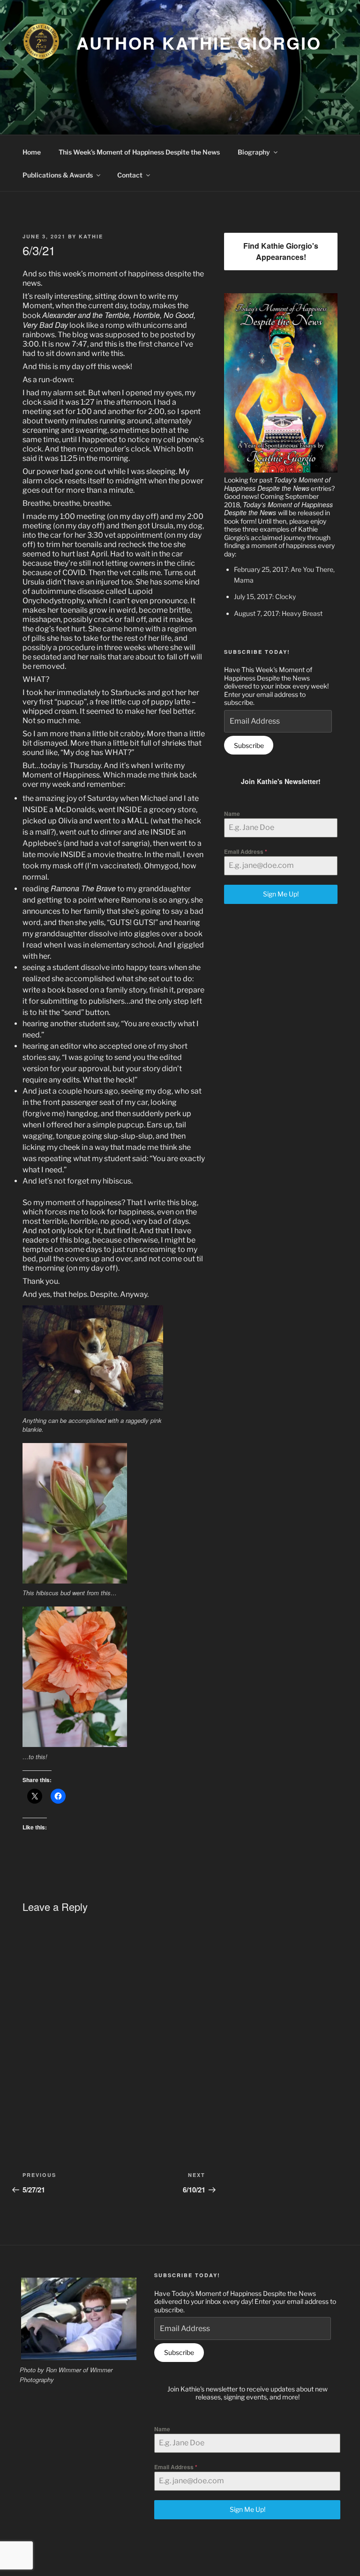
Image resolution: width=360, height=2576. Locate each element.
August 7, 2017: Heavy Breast (278, 613)
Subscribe (249, 745)
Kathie (91, 236)
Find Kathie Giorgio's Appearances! (281, 251)
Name (232, 814)
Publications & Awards (58, 175)
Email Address (246, 851)
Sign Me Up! (281, 894)
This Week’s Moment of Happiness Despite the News (139, 152)
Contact (130, 175)
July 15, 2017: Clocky (265, 596)
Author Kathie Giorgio (199, 43)
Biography (254, 152)
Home (32, 152)
